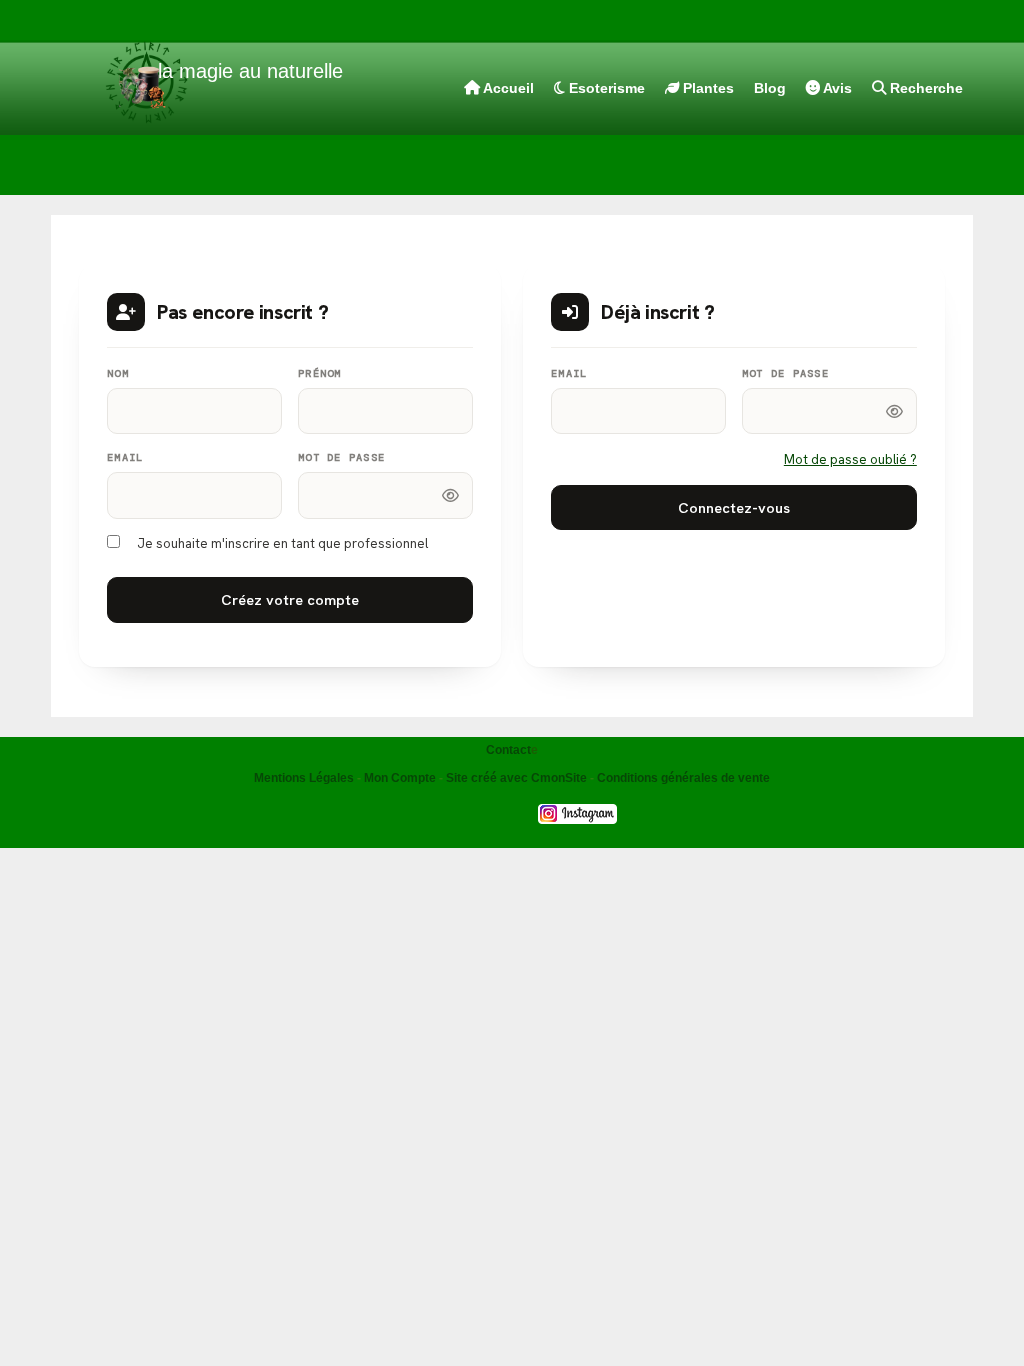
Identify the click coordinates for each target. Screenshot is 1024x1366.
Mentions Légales (304, 778)
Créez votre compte (290, 599)
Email (125, 457)
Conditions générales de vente (683, 778)
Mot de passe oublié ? (850, 459)
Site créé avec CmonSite (516, 778)
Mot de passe (341, 457)
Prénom (320, 373)
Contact (508, 750)
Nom (118, 373)
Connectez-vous (734, 507)
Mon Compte (400, 778)
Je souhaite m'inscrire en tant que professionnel (282, 543)
